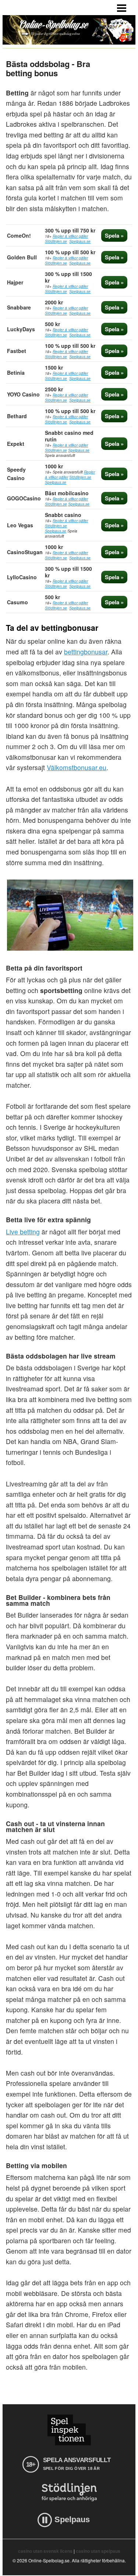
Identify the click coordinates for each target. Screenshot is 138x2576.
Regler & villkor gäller (70, 236)
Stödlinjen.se (56, 241)
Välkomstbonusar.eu (77, 767)
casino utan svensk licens (45, 2551)
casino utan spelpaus (98, 2551)
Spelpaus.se (80, 241)
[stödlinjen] (69, 2492)
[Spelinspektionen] (69, 2430)
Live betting (23, 1232)
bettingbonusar (86, 652)
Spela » (114, 235)
